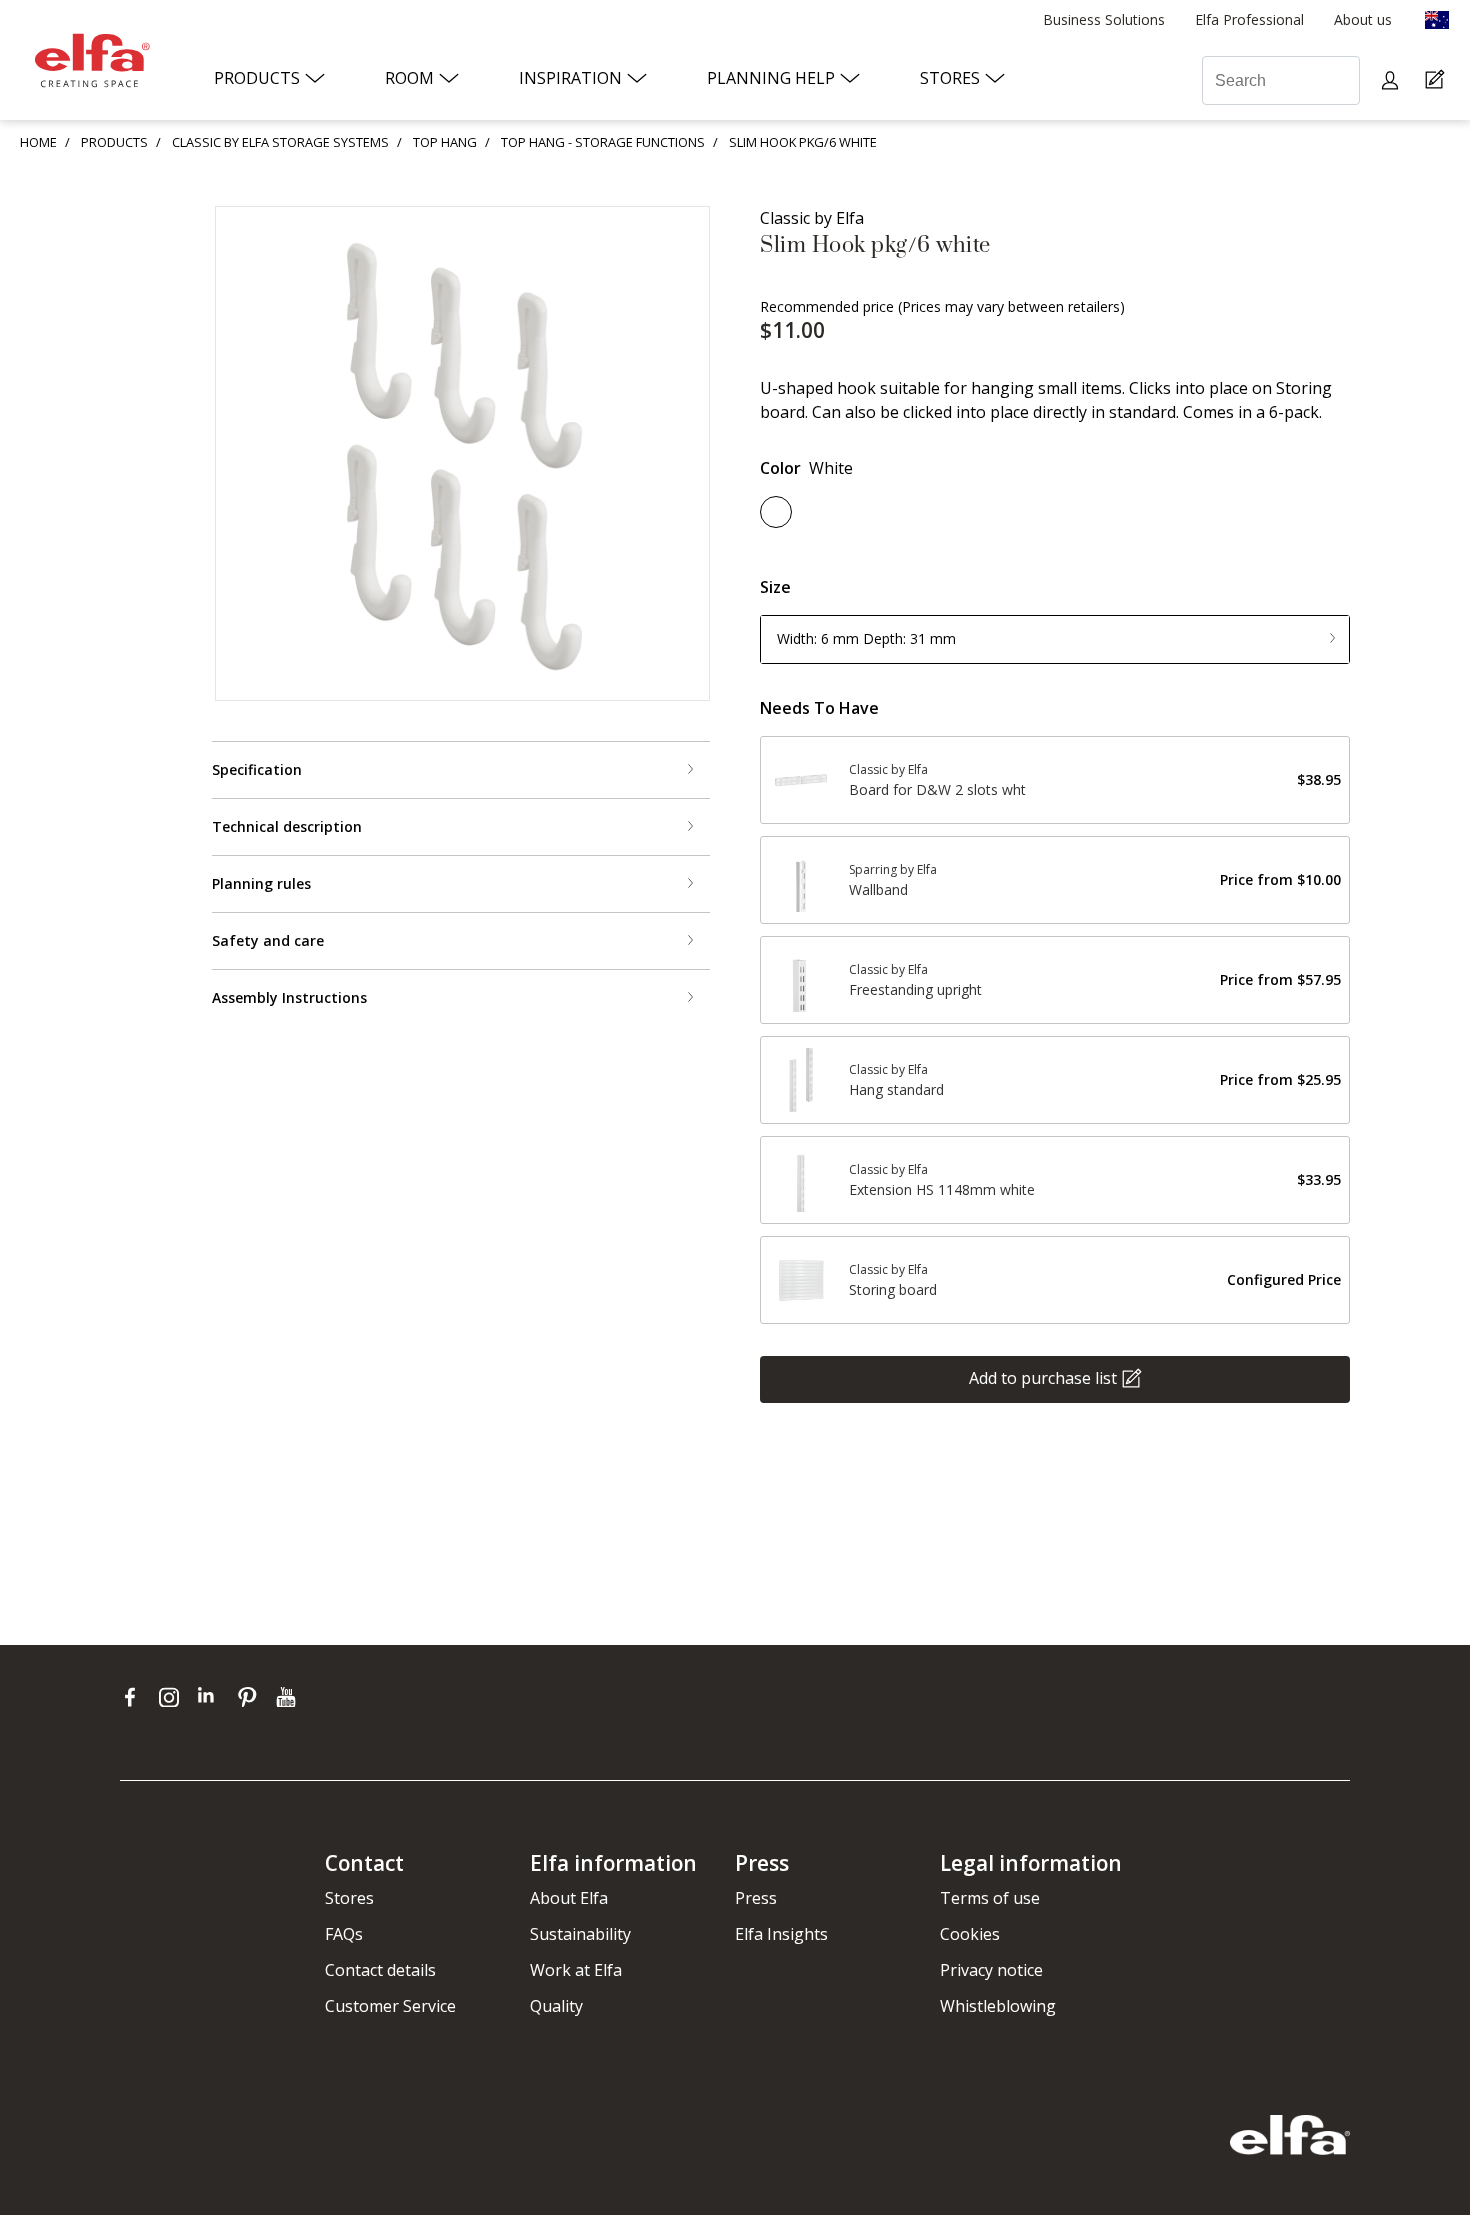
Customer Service (390, 2006)
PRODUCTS (114, 142)
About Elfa (569, 1898)
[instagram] (173, 1697)
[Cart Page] (1437, 80)
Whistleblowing (998, 2006)
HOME (38, 142)
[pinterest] (251, 1697)
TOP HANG (445, 142)
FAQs (344, 1934)
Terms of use (990, 1898)
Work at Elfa (576, 1970)
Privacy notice (991, 1970)
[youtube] (288, 1697)
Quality (556, 2006)
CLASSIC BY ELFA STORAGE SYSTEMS (280, 142)
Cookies (970, 1934)
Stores (349, 1898)
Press (756, 1898)
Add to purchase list (1043, 1377)
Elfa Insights (781, 1934)
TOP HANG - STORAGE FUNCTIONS (603, 142)
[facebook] (134, 1697)
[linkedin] (212, 1697)
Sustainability (580, 1934)
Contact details (380, 1970)
